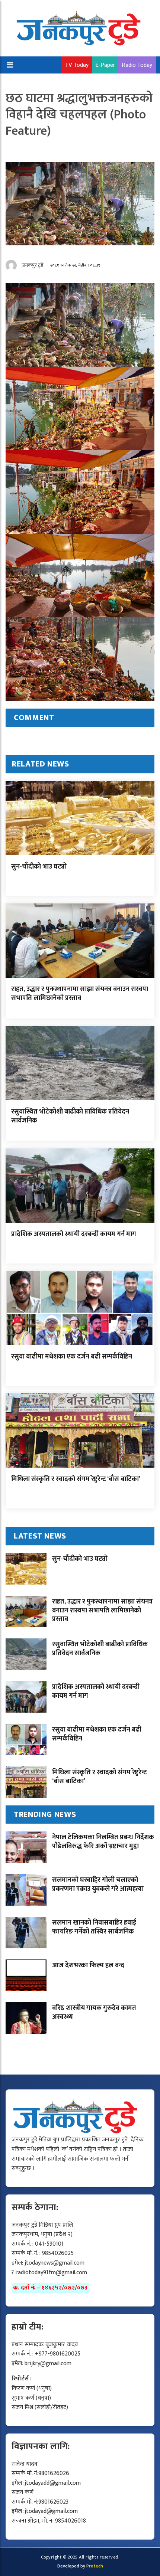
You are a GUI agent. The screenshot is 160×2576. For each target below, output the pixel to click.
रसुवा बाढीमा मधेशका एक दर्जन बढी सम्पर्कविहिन (72, 1357)
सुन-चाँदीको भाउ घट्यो (39, 867)
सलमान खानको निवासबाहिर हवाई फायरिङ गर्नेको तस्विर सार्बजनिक (94, 1927)
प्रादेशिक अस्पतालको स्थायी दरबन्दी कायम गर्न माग (74, 1234)
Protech (95, 2566)
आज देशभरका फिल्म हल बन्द (88, 1965)
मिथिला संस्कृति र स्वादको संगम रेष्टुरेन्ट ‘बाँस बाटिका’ (76, 1479)
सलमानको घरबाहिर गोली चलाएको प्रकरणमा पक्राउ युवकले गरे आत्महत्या (98, 1884)
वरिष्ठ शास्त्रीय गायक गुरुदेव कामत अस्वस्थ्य (94, 2012)
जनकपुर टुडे (33, 265)
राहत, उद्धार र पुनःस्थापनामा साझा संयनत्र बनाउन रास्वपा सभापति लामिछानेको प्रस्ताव (80, 993)
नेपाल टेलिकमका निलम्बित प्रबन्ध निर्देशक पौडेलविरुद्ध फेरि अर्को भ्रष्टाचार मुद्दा (103, 1842)
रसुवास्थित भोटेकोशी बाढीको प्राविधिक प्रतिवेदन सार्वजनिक (70, 1116)
